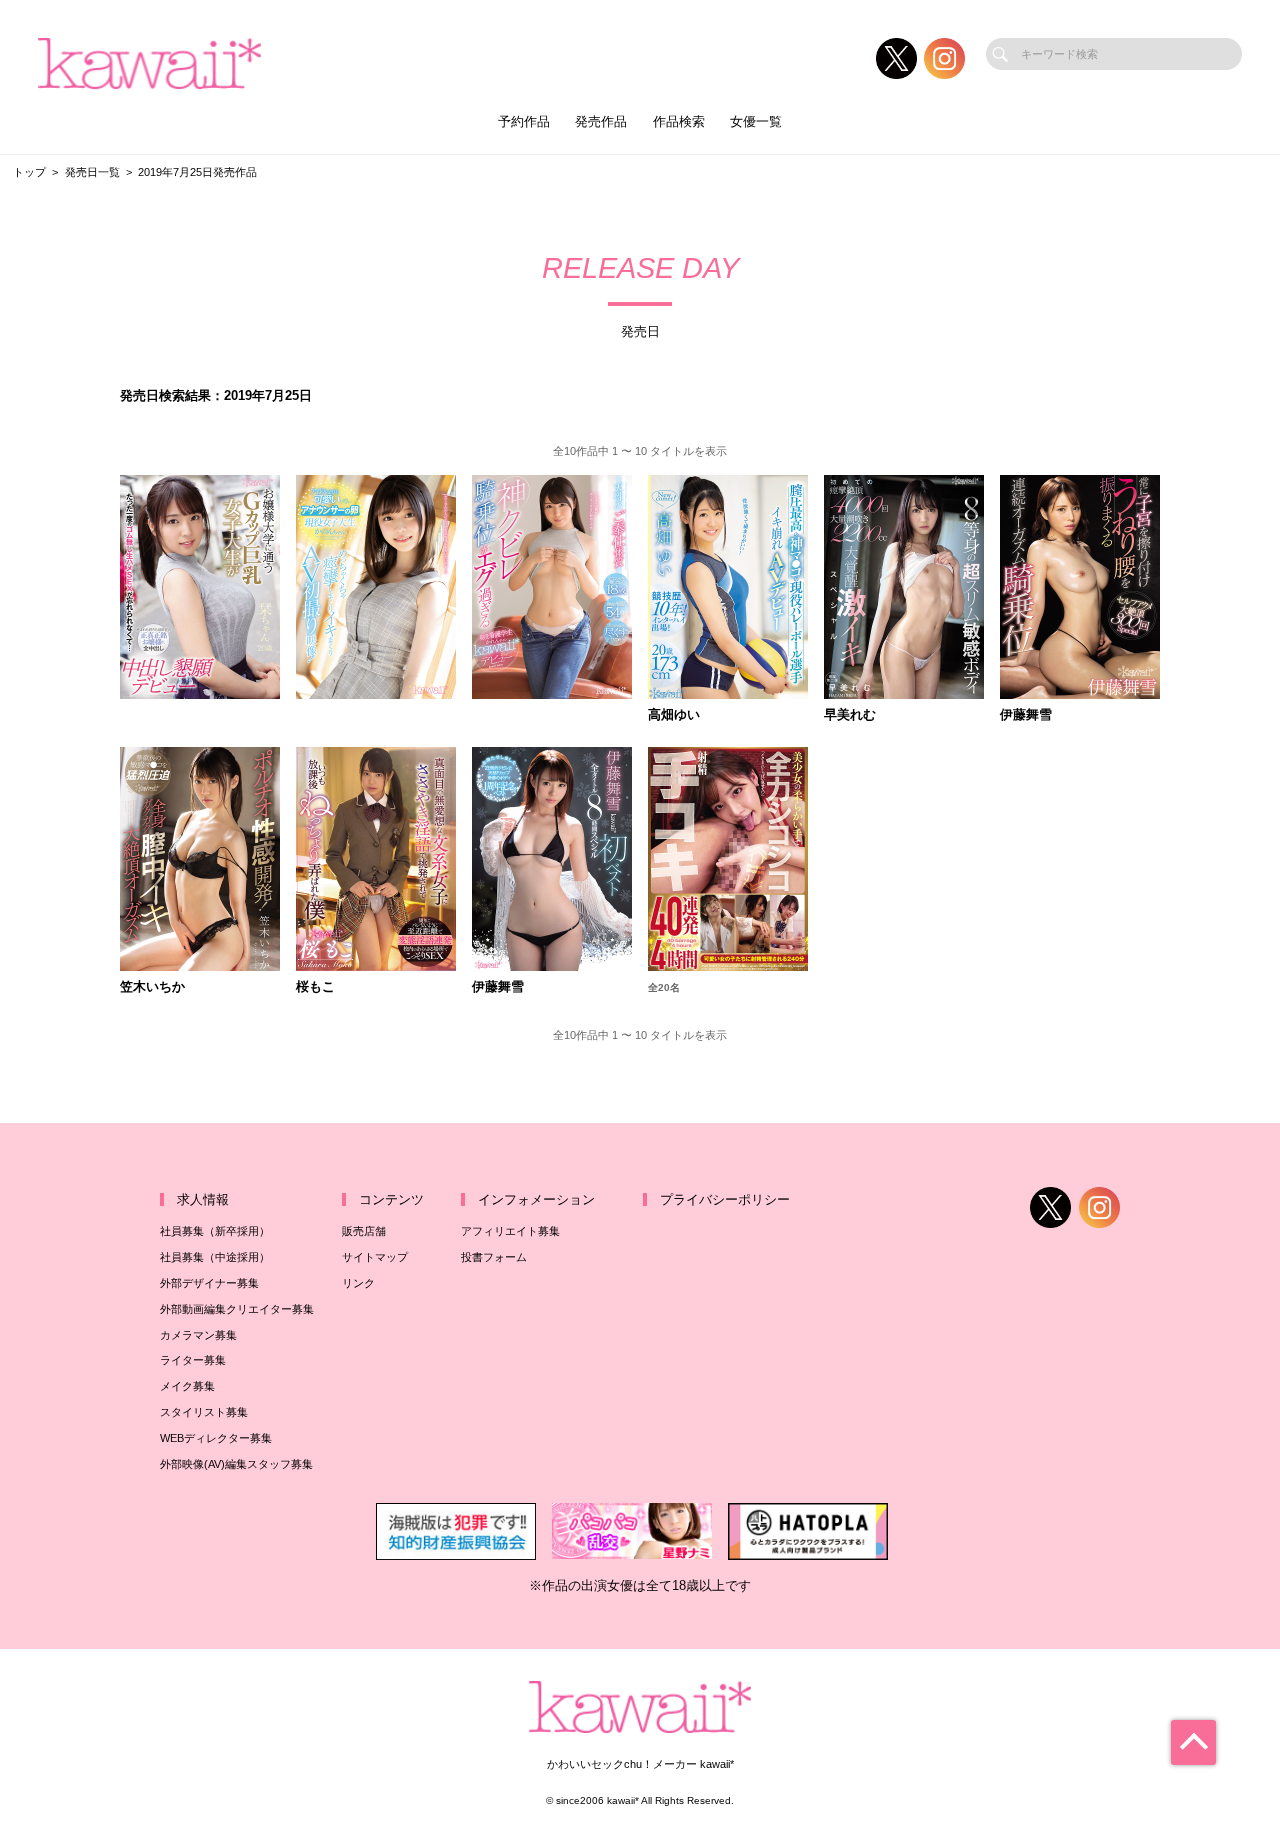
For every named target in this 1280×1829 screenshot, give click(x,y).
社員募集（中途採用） (215, 1257)
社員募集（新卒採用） (215, 1231)
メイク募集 (187, 1386)
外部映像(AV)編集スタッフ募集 (236, 1464)
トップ (29, 172)
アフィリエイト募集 (510, 1231)
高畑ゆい (674, 715)
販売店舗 (364, 1231)
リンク (358, 1283)
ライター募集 (193, 1360)
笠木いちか (152, 987)
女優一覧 (756, 121)
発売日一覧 (92, 172)
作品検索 (679, 121)
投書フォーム (494, 1257)
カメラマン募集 (198, 1335)
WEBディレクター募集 (216, 1438)
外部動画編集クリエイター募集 (237, 1309)
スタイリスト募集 (204, 1412)
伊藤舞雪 (1026, 715)
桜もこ (315, 987)
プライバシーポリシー (725, 1199)
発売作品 (601, 121)
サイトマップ (375, 1257)
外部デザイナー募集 (209, 1283)
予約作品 (524, 121)
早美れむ (850, 715)
